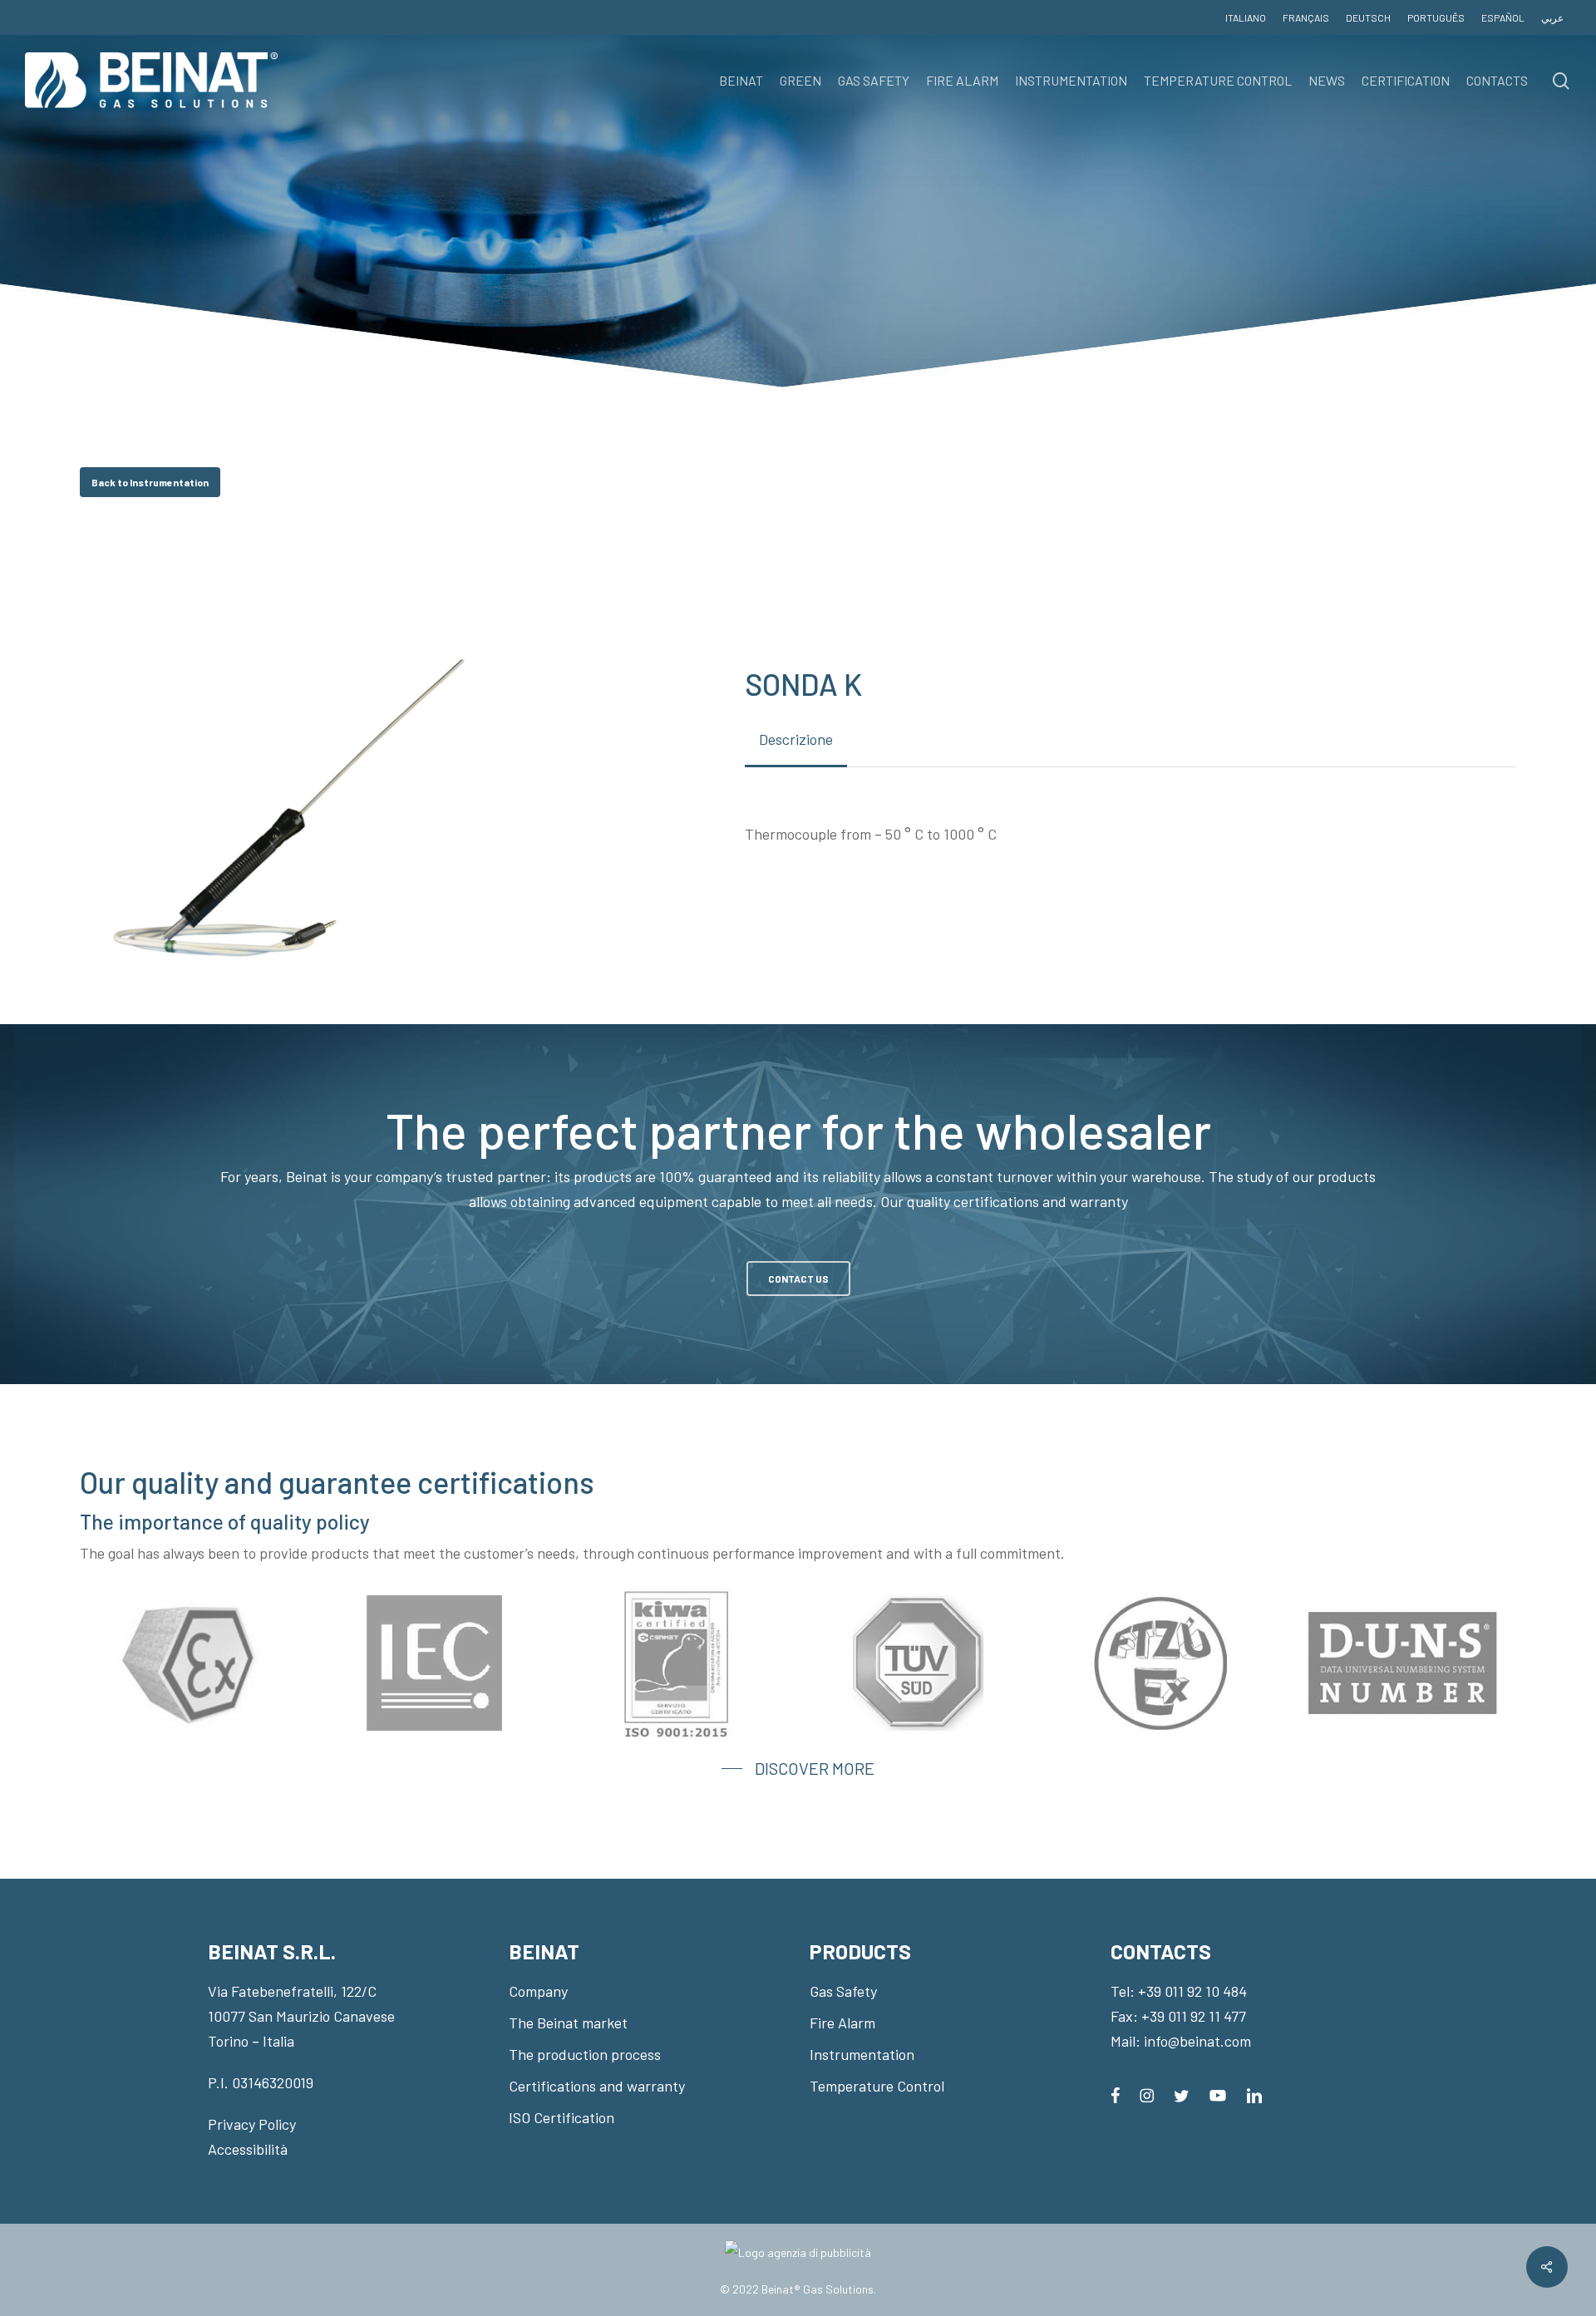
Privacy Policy (252, 2124)
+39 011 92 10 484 (1192, 1991)
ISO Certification (562, 2117)
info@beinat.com (1197, 2041)
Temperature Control (877, 2086)
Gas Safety (843, 1991)
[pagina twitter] (1182, 2094)
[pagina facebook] (1115, 2094)
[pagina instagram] (1147, 2094)
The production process (585, 2054)
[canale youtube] (1218, 2094)
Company (538, 1991)
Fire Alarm (842, 2023)
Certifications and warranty (597, 2086)
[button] (150, 482)
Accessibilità (248, 2149)
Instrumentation (862, 2054)
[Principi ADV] (798, 2259)
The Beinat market (568, 2023)
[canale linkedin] (1254, 2094)
